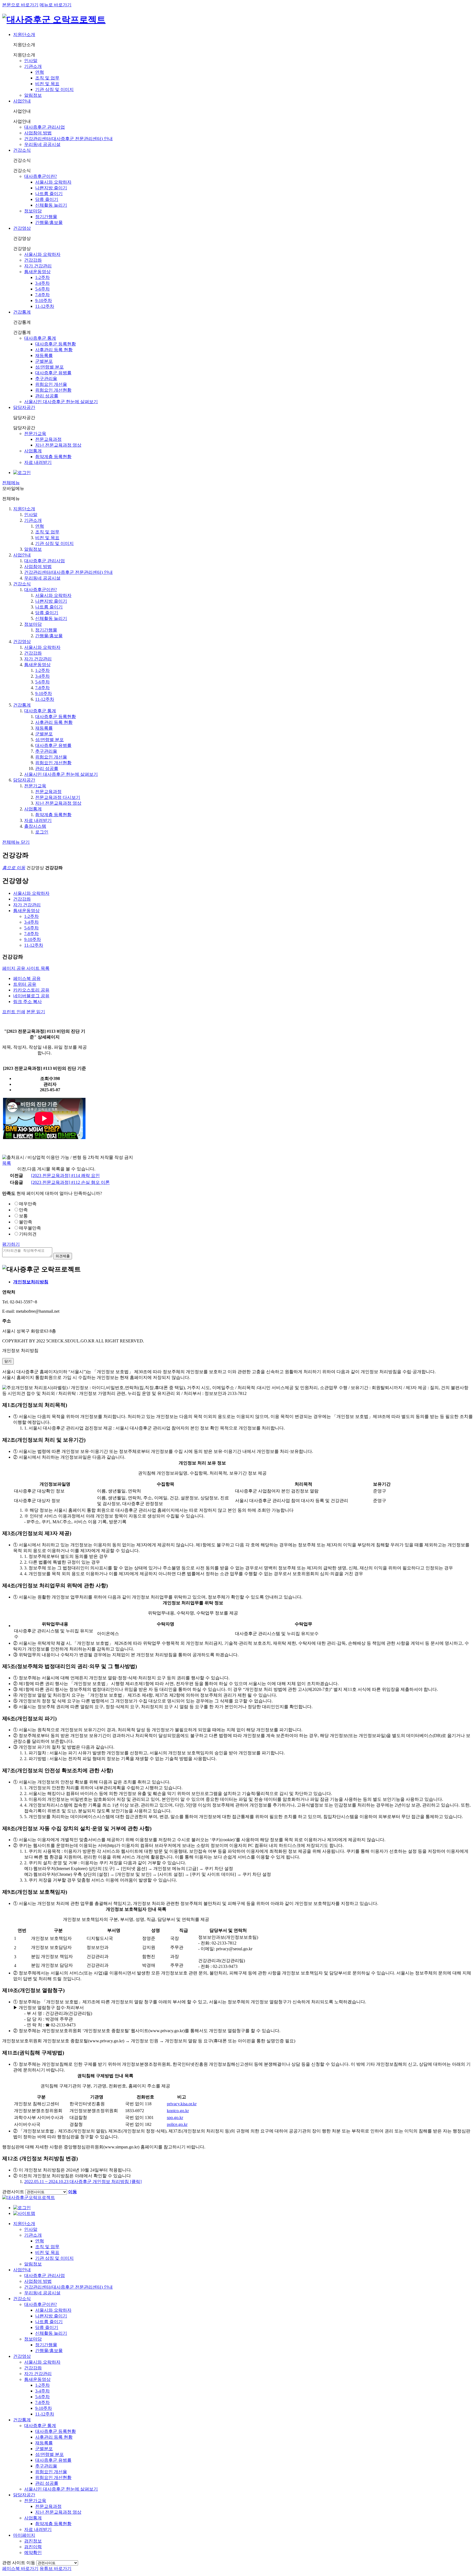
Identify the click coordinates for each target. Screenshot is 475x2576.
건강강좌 (33, 260)
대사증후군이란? (41, 176)
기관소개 (33, 66)
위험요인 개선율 (51, 384)
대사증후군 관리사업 (45, 127)
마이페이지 (24, 2535)
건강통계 (22, 312)
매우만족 (28, 1204)
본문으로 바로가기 (20, 5)
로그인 (42, 832)
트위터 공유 (25, 984)
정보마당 (33, 211)
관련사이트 (13, 2192)
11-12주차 (45, 306)
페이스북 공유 (27, 978)
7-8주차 (42, 295)
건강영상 (22, 228)
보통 (23, 1216)
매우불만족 (30, 1228)
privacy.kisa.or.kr (182, 2104)
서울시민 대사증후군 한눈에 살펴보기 (61, 402)
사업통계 (33, 451)
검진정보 (33, 2541)
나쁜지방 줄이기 (51, 188)
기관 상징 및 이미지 (54, 89)
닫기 (8, 1361)
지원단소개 (24, 34)
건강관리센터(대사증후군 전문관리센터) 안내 (68, 139)
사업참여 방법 (38, 133)
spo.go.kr (175, 2117)
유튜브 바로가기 (56, 2568)
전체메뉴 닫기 (16, 842)
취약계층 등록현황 (53, 457)
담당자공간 (24, 407)
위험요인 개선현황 (53, 390)
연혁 (40, 72)
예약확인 (33, 2553)
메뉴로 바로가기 (56, 5)
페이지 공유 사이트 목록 (26, 968)
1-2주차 (42, 277)
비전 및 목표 (47, 84)
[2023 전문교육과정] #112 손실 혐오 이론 (70, 1182)
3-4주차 (42, 283)
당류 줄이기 (47, 199)
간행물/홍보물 (49, 222)
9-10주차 (44, 300)
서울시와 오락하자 (53, 182)
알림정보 (33, 95)
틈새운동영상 (37, 272)
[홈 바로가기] (29, 2197)
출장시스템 (35, 826)
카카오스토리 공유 (31, 990)
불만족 (26, 1222)
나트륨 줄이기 (49, 194)
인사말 (31, 61)
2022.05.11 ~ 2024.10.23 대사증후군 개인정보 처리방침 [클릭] (83, 2182)
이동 (73, 2192)
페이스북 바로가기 (20, 2568)
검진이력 (33, 2547)
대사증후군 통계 (40, 338)
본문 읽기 (36, 1012)
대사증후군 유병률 (53, 373)
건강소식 (22, 150)
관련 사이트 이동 (19, 2563)
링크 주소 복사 (27, 1002)
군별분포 (44, 361)
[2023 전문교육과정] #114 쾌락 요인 (65, 1175)
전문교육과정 (48, 439)
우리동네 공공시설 (42, 144)
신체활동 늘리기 (51, 205)
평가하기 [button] (11, 1244)
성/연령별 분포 (49, 367)
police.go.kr (177, 2124)
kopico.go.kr (178, 2111)
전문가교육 (35, 434)
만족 (23, 1210)
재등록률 (44, 355)
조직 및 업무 (47, 78)
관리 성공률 (47, 396)
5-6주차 (42, 289)
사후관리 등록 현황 (54, 350)
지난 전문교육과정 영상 (58, 445)
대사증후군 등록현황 (56, 344)
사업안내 (22, 101)
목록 (7, 1163)
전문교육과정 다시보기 (58, 797)
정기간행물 (46, 217)
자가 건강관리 (38, 266)
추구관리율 (46, 379)
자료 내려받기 (38, 462)
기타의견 (28, 1234)
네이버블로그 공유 (31, 996)
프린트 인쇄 (14, 1012)
